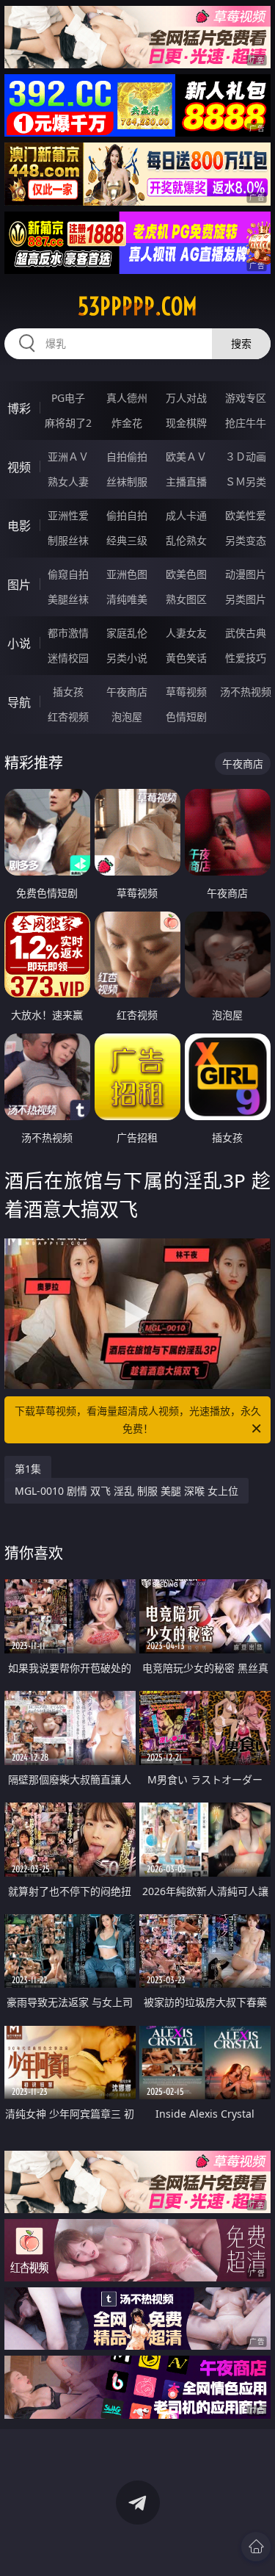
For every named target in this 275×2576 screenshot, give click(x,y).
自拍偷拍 (127, 457)
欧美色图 (186, 574)
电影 (19, 526)
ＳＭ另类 (246, 481)
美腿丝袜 (68, 599)
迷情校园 (68, 658)
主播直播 (186, 481)
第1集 (28, 1469)
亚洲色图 (127, 574)
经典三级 (127, 540)
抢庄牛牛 (246, 423)
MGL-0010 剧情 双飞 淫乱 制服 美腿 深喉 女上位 (126, 1491)
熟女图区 (186, 599)
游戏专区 (246, 398)
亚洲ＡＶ (68, 457)
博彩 (19, 408)
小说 (19, 643)
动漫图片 (246, 574)
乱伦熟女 (186, 540)
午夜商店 (127, 692)
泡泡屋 (127, 717)
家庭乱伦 (127, 633)
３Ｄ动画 (246, 457)
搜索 (241, 343)
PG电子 (68, 398)
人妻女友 (186, 633)
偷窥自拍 (68, 574)
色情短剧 (186, 717)
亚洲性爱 (68, 515)
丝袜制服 (127, 481)
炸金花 (127, 423)
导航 (19, 702)
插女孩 (68, 692)
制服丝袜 (68, 540)
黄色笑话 (186, 658)
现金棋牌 (186, 423)
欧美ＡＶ (186, 457)
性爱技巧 (246, 658)
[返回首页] (256, 2547)
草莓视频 (186, 692)
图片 (19, 585)
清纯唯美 (127, 599)
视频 (19, 467)
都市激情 (68, 633)
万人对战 (186, 398)
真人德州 (127, 398)
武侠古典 (246, 633)
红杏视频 (68, 717)
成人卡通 (186, 515)
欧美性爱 (246, 515)
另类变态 (246, 540)
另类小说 (127, 658)
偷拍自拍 (127, 515)
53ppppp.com (137, 306)
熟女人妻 (68, 481)
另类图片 (246, 599)
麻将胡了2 (68, 423)
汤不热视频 (246, 692)
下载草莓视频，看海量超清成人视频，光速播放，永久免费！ (138, 1419)
